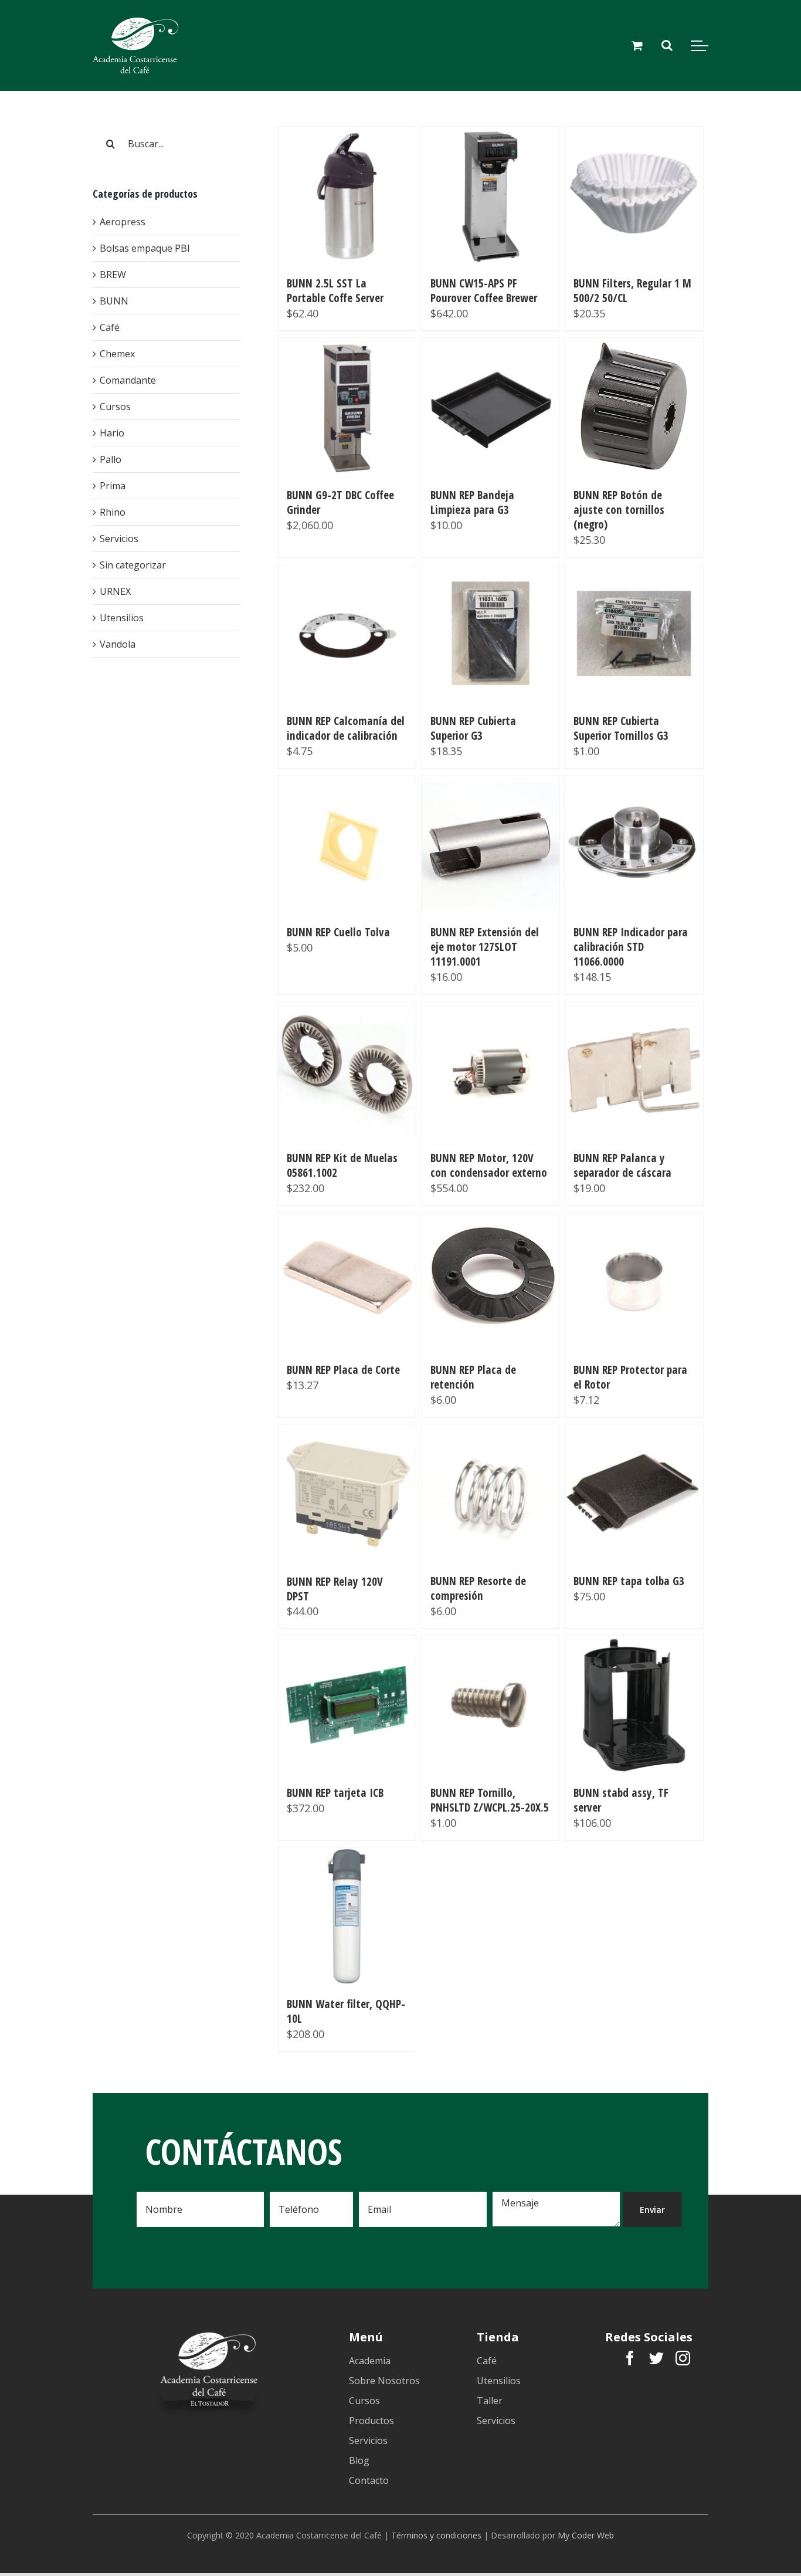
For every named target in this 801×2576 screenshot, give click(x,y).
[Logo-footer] (208, 2334)
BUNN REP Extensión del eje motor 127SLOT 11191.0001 (485, 947)
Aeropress (123, 222)
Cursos (115, 407)
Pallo (111, 459)
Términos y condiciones (436, 2535)
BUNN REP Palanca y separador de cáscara (622, 1165)
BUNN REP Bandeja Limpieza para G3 (472, 502)
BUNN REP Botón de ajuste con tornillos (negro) (619, 510)
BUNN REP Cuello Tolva (338, 932)
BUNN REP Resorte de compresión (478, 1588)
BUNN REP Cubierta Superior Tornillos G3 (621, 728)
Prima (113, 486)
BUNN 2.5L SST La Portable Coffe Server (335, 290)
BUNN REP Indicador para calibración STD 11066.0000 (631, 947)
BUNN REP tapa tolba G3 (629, 1581)
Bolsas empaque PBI (145, 248)
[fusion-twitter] (656, 2358)
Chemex (117, 354)
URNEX (115, 591)
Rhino (113, 512)
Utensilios (122, 618)
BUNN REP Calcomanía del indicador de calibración (346, 728)
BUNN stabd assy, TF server (621, 1800)
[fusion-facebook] (630, 2358)
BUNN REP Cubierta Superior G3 (473, 728)
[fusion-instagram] (683, 2358)
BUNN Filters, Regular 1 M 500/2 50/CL (632, 290)
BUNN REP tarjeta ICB (335, 1793)
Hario (112, 433)
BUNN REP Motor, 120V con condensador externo (489, 1165)
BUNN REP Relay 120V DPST (335, 1589)
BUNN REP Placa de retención (473, 1377)
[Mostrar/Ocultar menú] (700, 46)
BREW (113, 275)
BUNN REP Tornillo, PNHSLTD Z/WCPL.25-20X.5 (490, 1800)
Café (110, 327)
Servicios (119, 539)
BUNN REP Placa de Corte (343, 1370)
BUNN (114, 301)
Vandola (118, 644)
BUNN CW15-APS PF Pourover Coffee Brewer (484, 290)
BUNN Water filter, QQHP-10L (346, 2011)
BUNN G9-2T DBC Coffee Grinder (340, 502)
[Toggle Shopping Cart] (637, 45)
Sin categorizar (133, 565)
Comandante (128, 380)
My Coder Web (586, 2535)
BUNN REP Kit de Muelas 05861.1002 (342, 1165)
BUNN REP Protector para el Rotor (630, 1377)
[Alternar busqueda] (667, 45)
